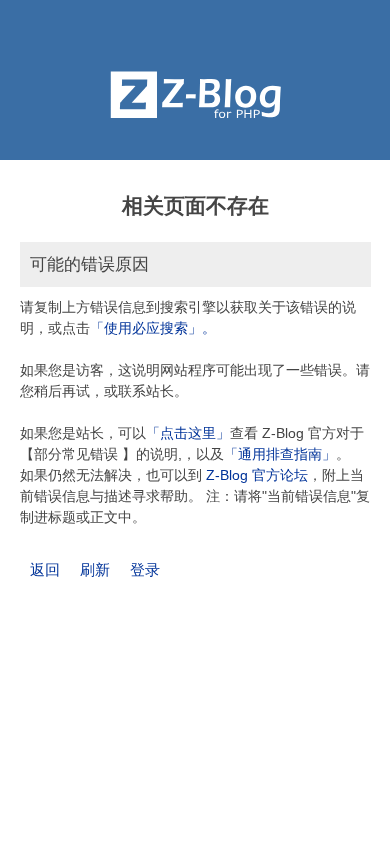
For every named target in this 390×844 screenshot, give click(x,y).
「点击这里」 (188, 433)
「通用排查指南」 (280, 454)
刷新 (95, 569)
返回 (45, 569)
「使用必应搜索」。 (153, 328)
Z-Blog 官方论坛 (257, 475)
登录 (145, 569)
